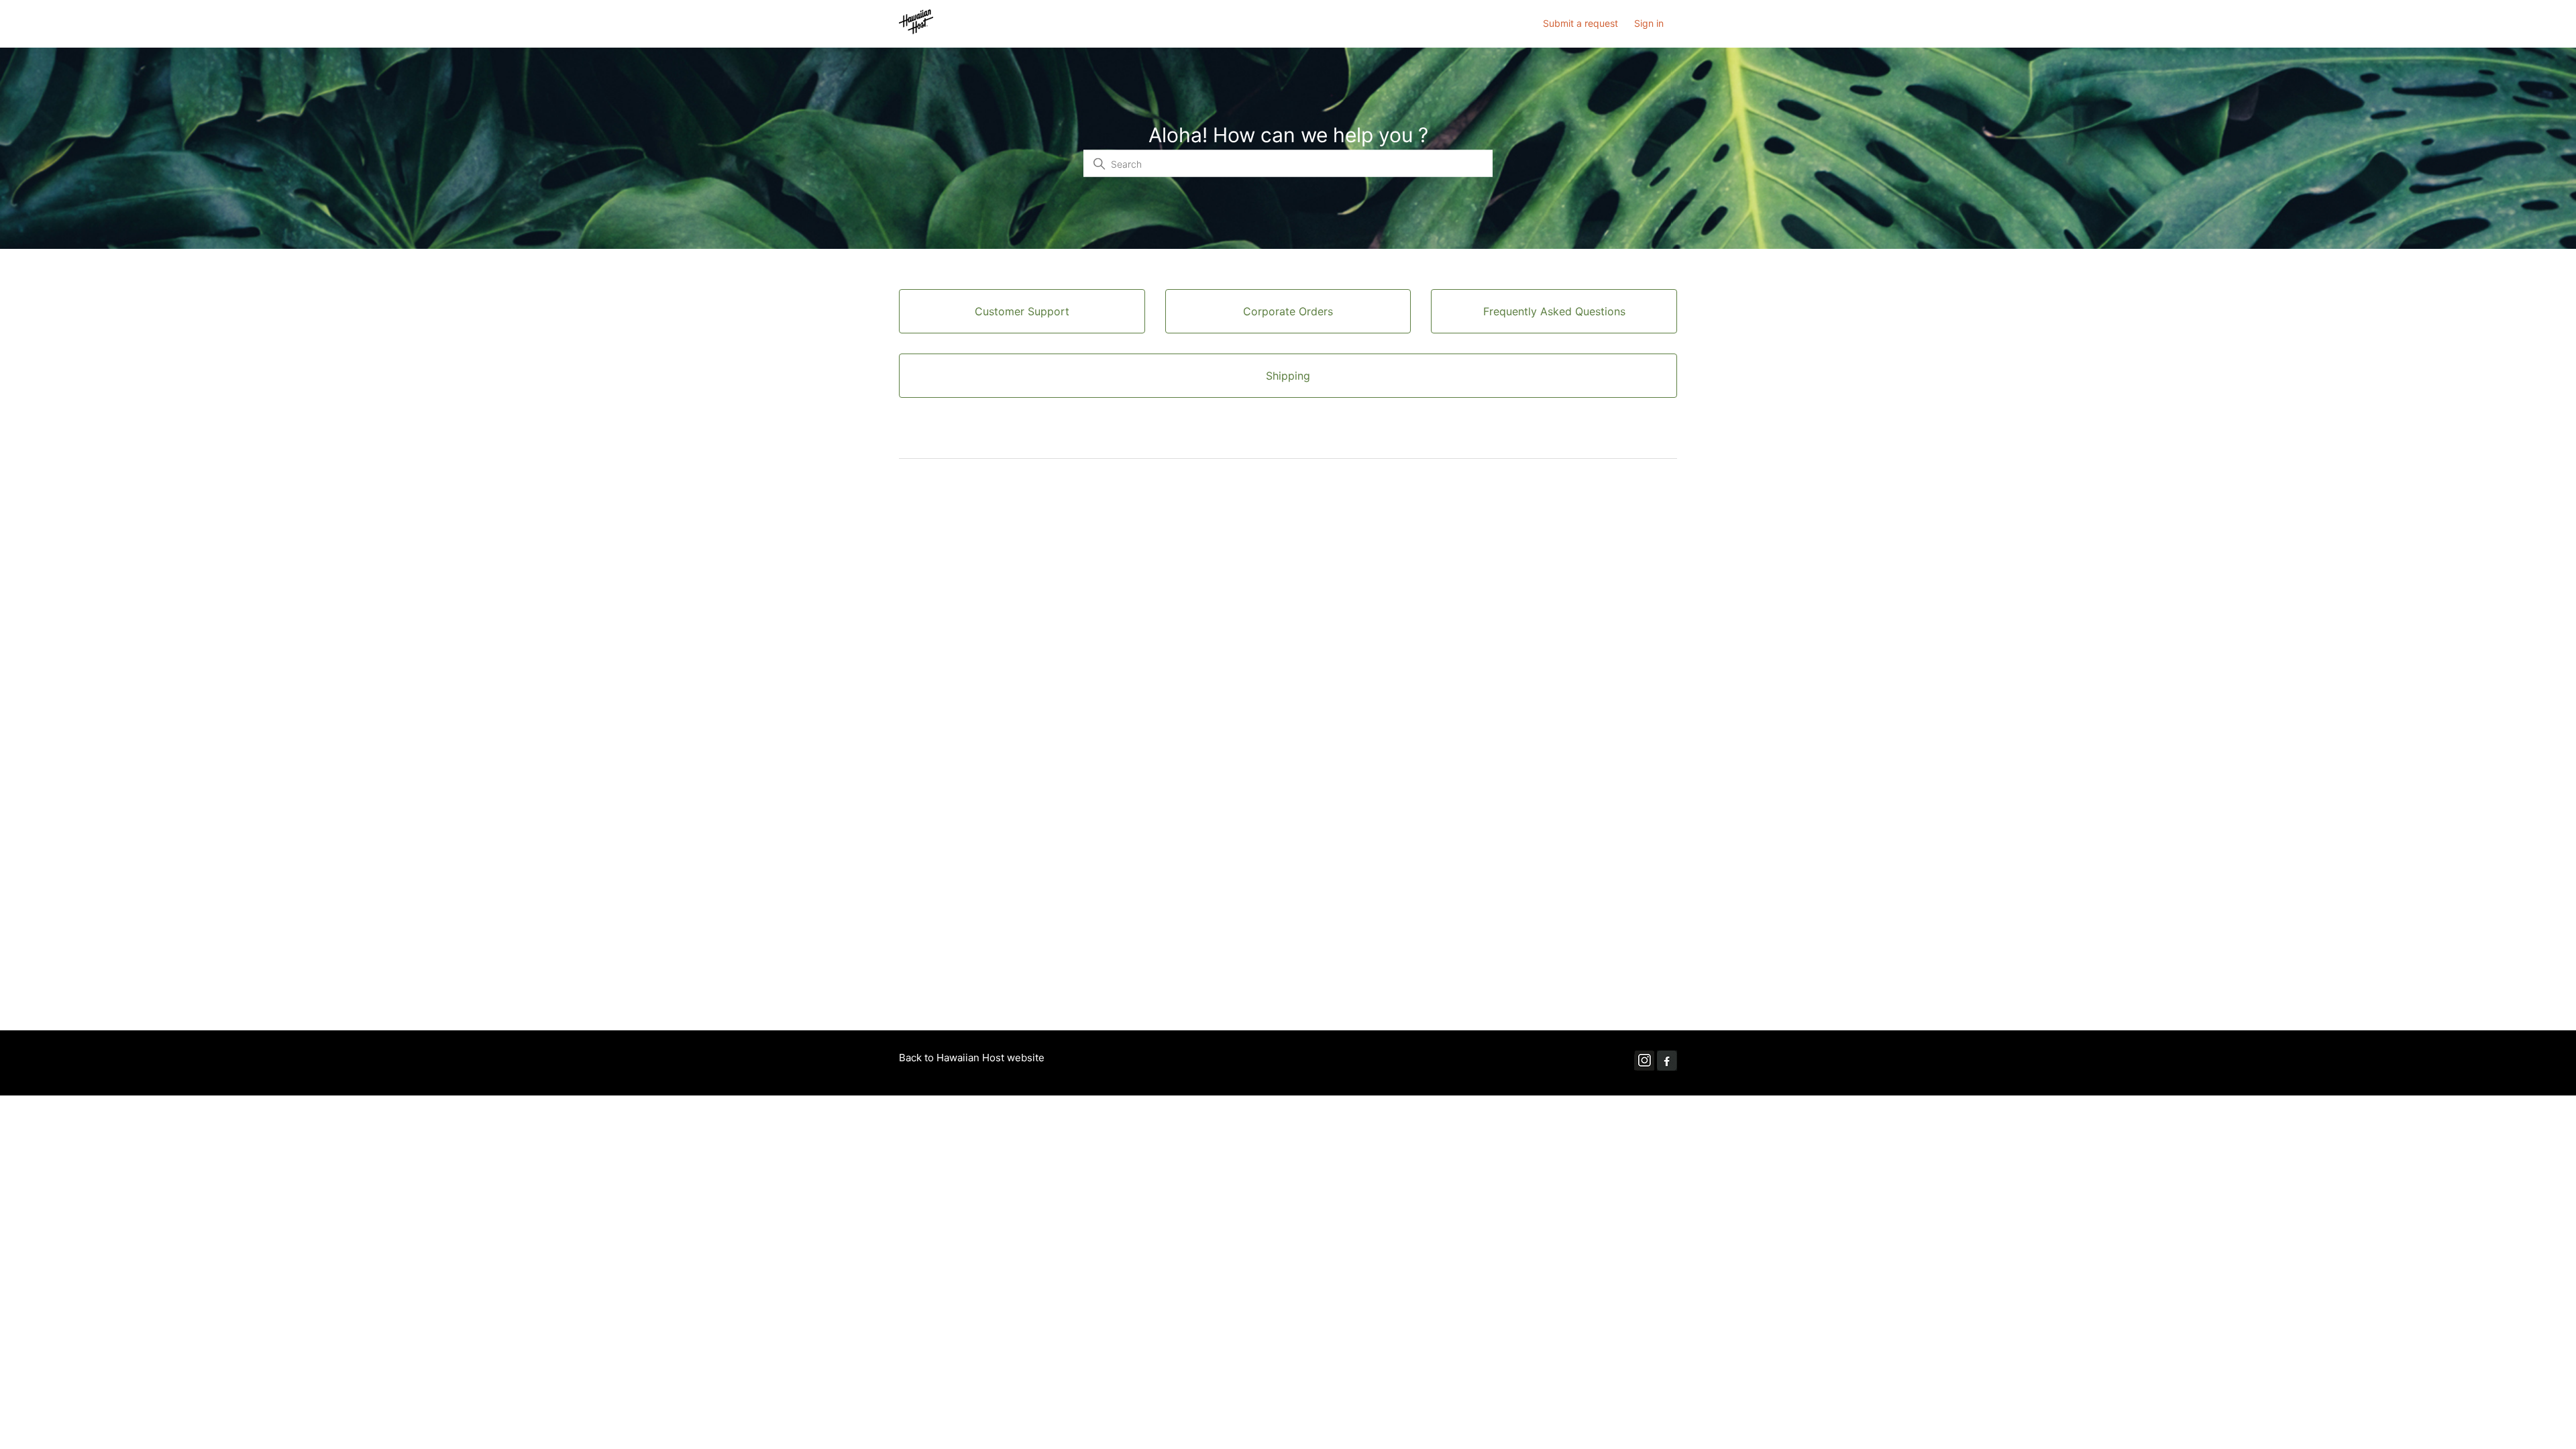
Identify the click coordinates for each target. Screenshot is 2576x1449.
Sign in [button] (1649, 23)
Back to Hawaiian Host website (972, 1058)
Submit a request (1580, 23)
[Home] (916, 31)
